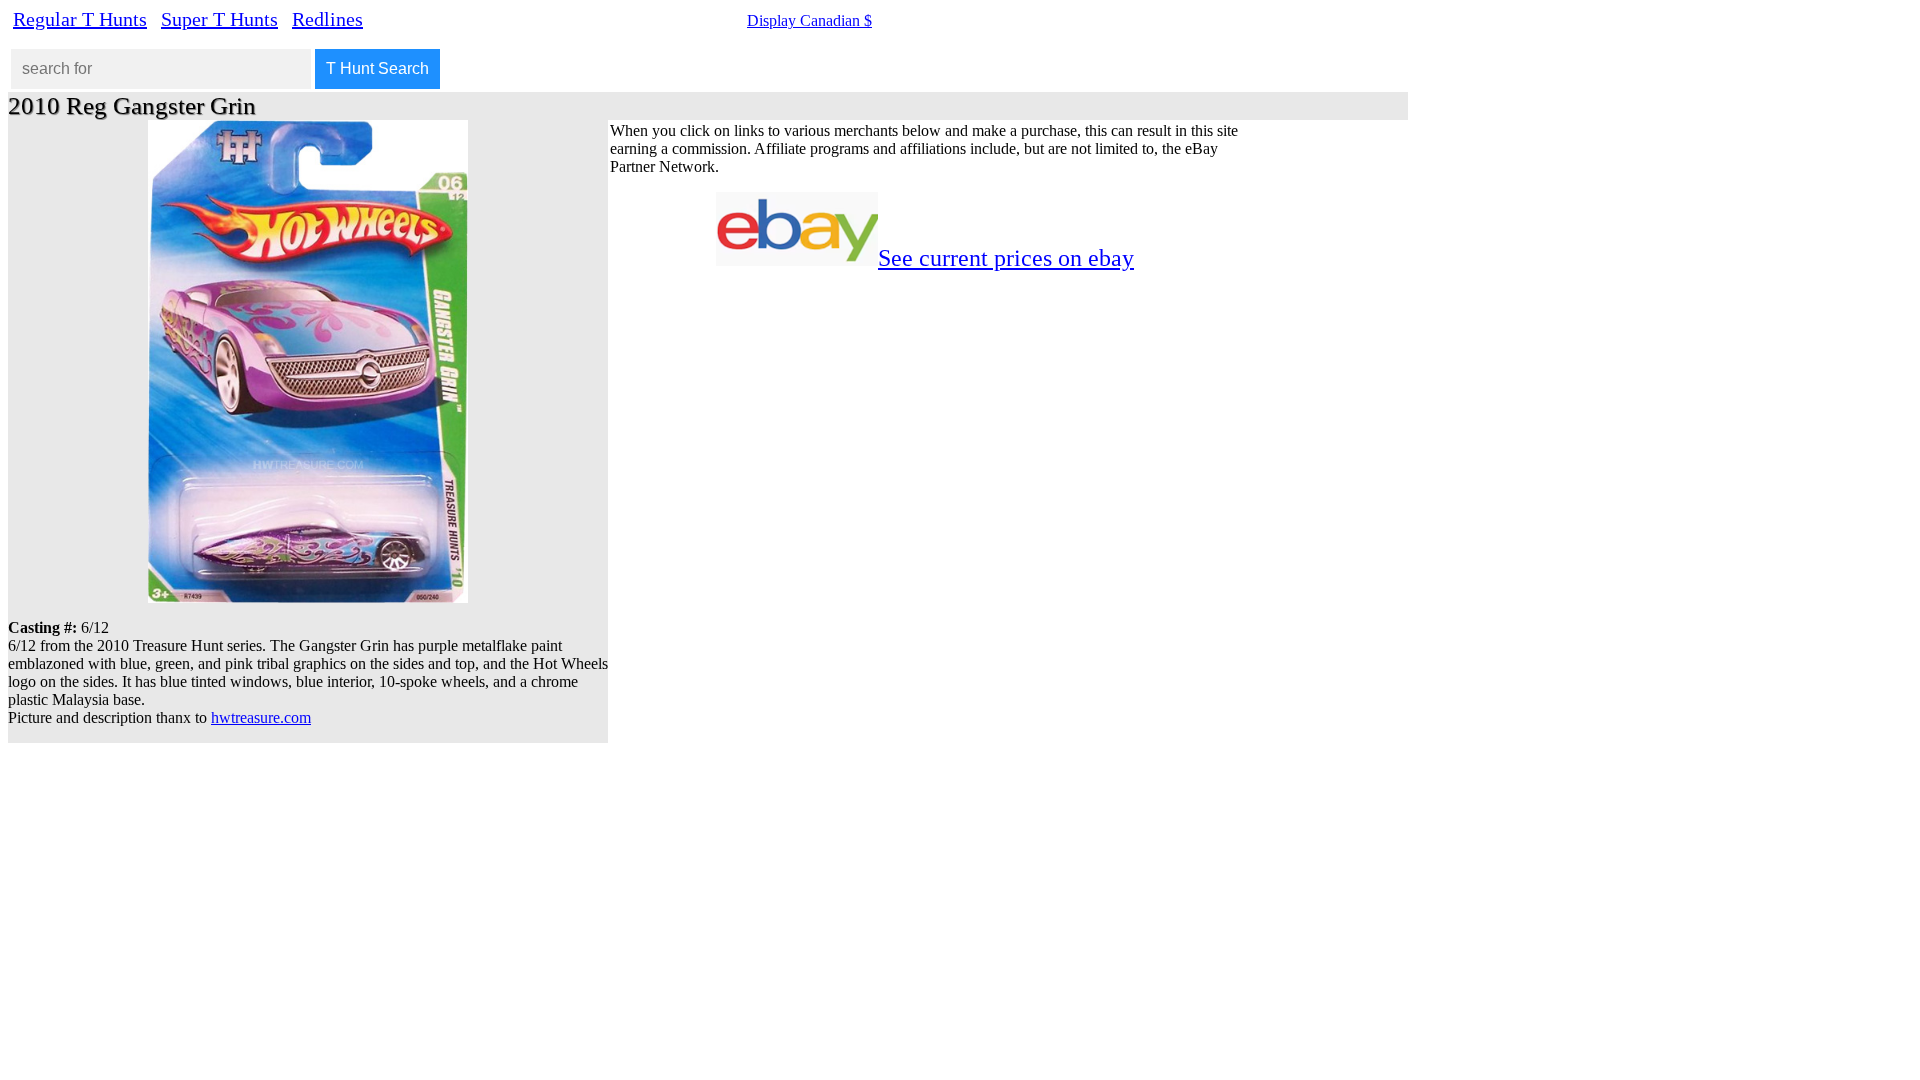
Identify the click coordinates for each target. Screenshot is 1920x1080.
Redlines (327, 19)
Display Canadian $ (809, 20)
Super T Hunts (219, 19)
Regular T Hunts (80, 19)
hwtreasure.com (261, 717)
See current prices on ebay (1006, 258)
